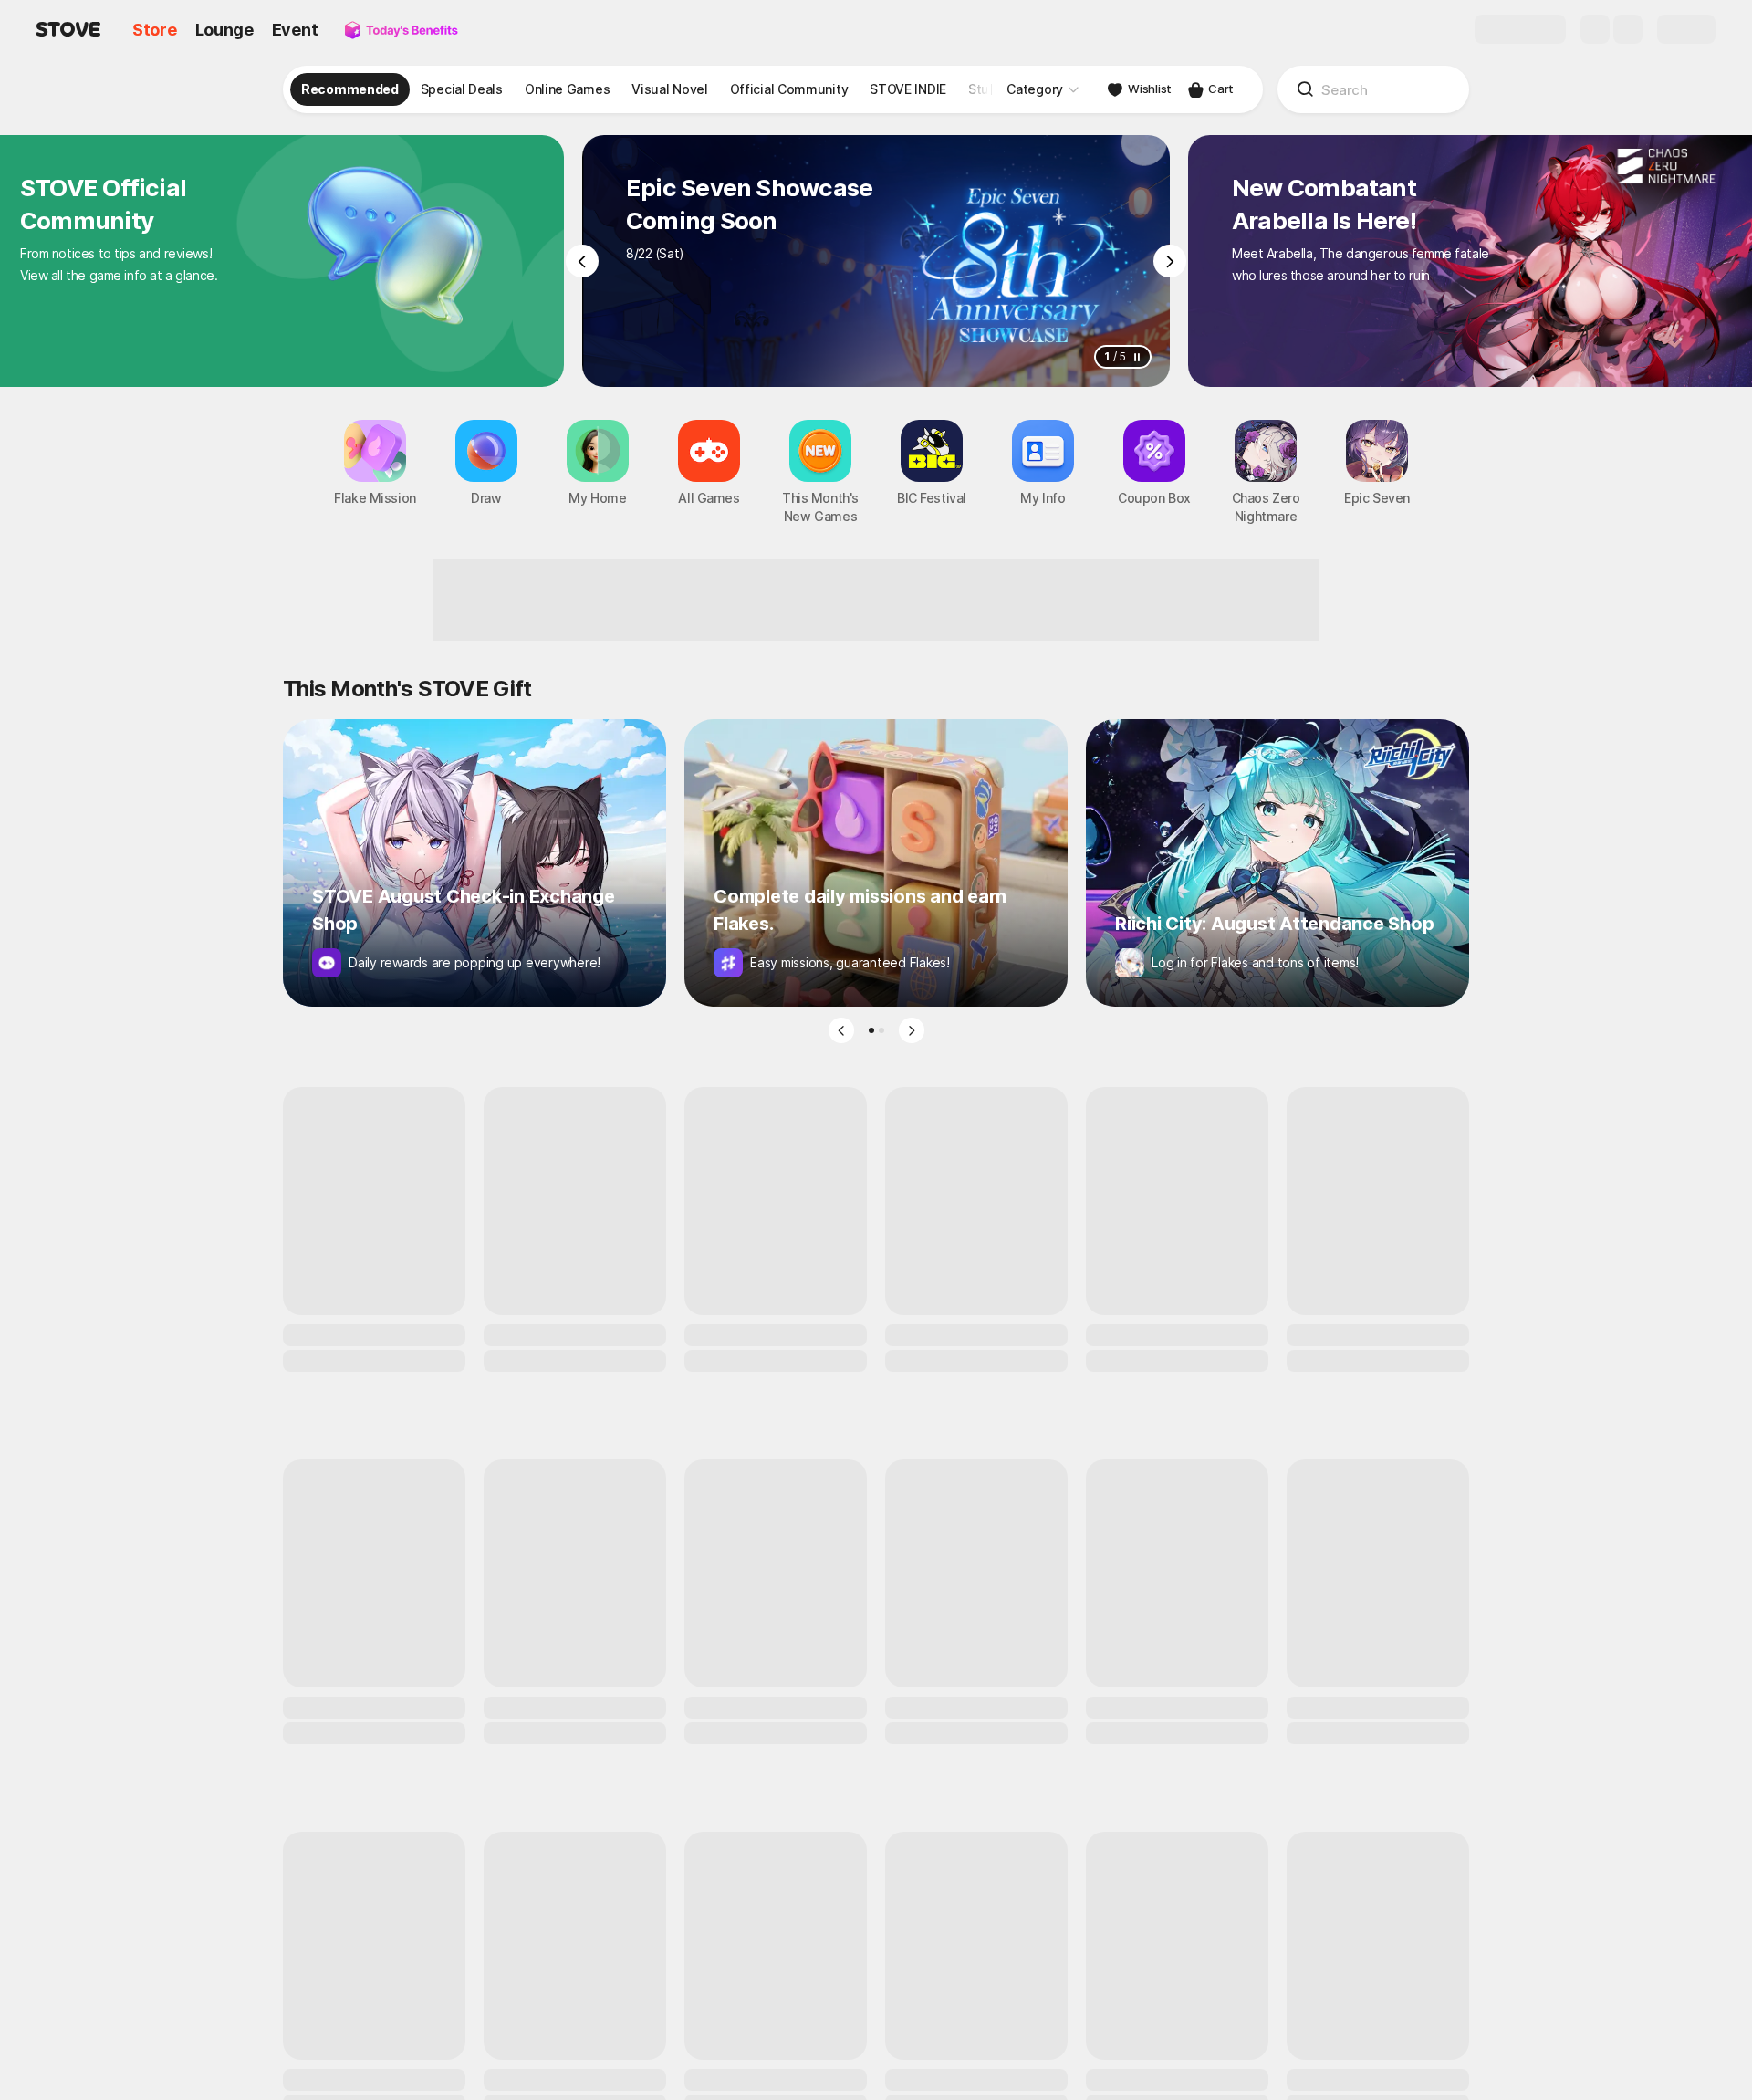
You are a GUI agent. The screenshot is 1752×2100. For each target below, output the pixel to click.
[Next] (1170, 261)
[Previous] (582, 261)
